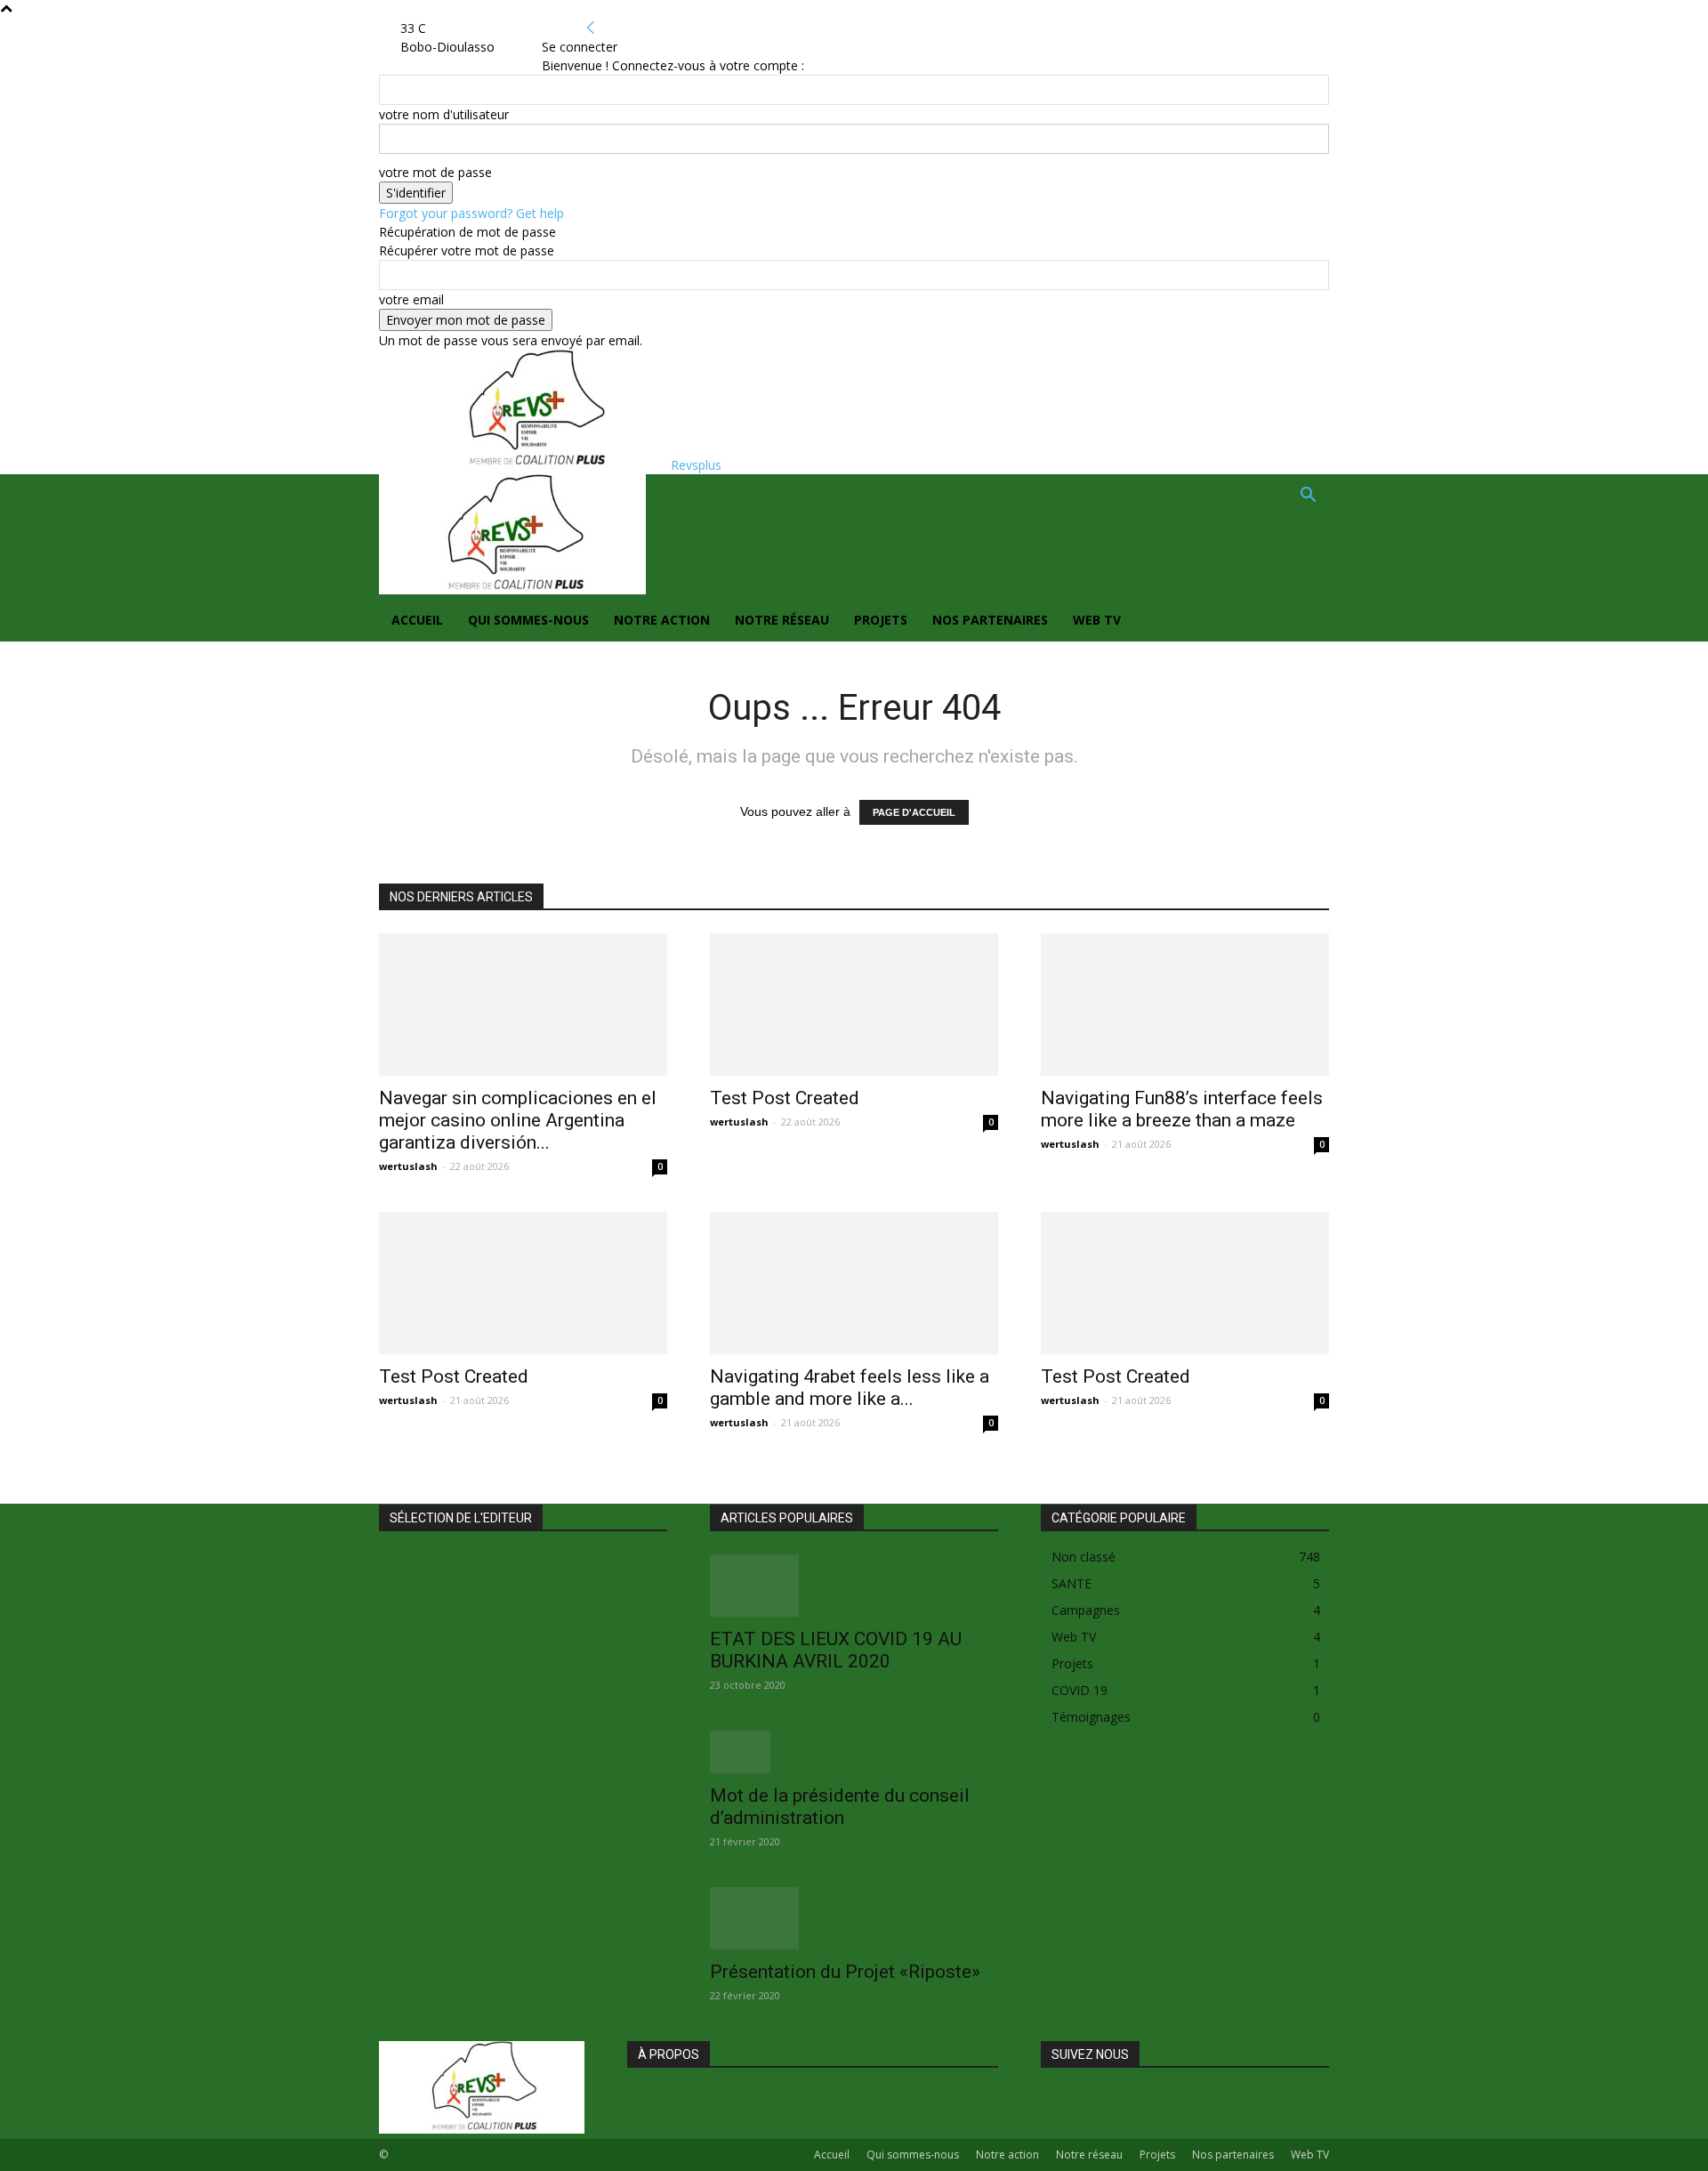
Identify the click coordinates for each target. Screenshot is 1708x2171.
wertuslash (408, 1166)
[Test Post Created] (854, 1005)
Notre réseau (782, 620)
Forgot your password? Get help (471, 213)
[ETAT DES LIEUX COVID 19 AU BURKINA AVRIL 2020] (854, 1586)
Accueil (417, 620)
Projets (881, 620)
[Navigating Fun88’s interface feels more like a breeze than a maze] (1185, 1005)
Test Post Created (785, 1098)
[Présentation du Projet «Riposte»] (854, 1918)
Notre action (662, 620)
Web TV (1097, 620)
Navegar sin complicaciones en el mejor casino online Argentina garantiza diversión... (518, 1120)
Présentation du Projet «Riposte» (845, 1972)
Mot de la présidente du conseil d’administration (840, 1807)
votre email (411, 299)
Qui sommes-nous (528, 620)
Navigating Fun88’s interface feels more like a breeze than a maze (1182, 1109)
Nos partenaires (990, 620)
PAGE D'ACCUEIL (914, 812)
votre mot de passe (435, 172)
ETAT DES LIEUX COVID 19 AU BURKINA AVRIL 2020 (836, 1650)
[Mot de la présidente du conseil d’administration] (854, 1752)
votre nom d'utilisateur (444, 114)
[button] (1308, 497)
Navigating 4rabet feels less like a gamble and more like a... (850, 1388)
